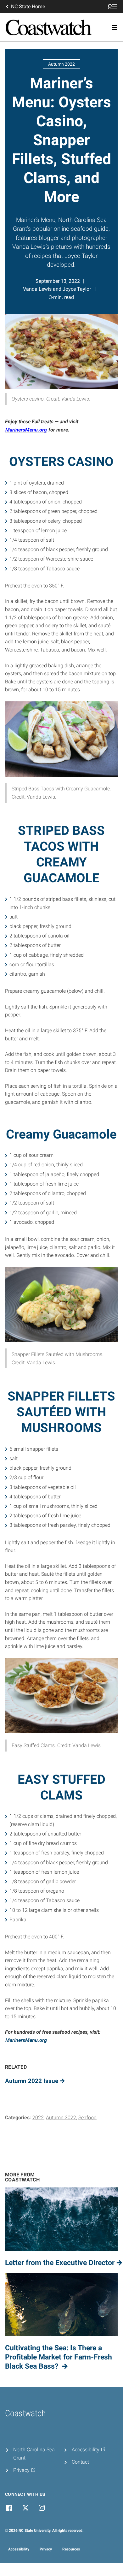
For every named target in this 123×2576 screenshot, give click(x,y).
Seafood (87, 2118)
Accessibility (19, 2549)
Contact (80, 2462)
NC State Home (28, 6)
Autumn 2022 (61, 2118)
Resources (71, 2549)
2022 (38, 2118)
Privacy (46, 2549)
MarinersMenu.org (26, 430)
